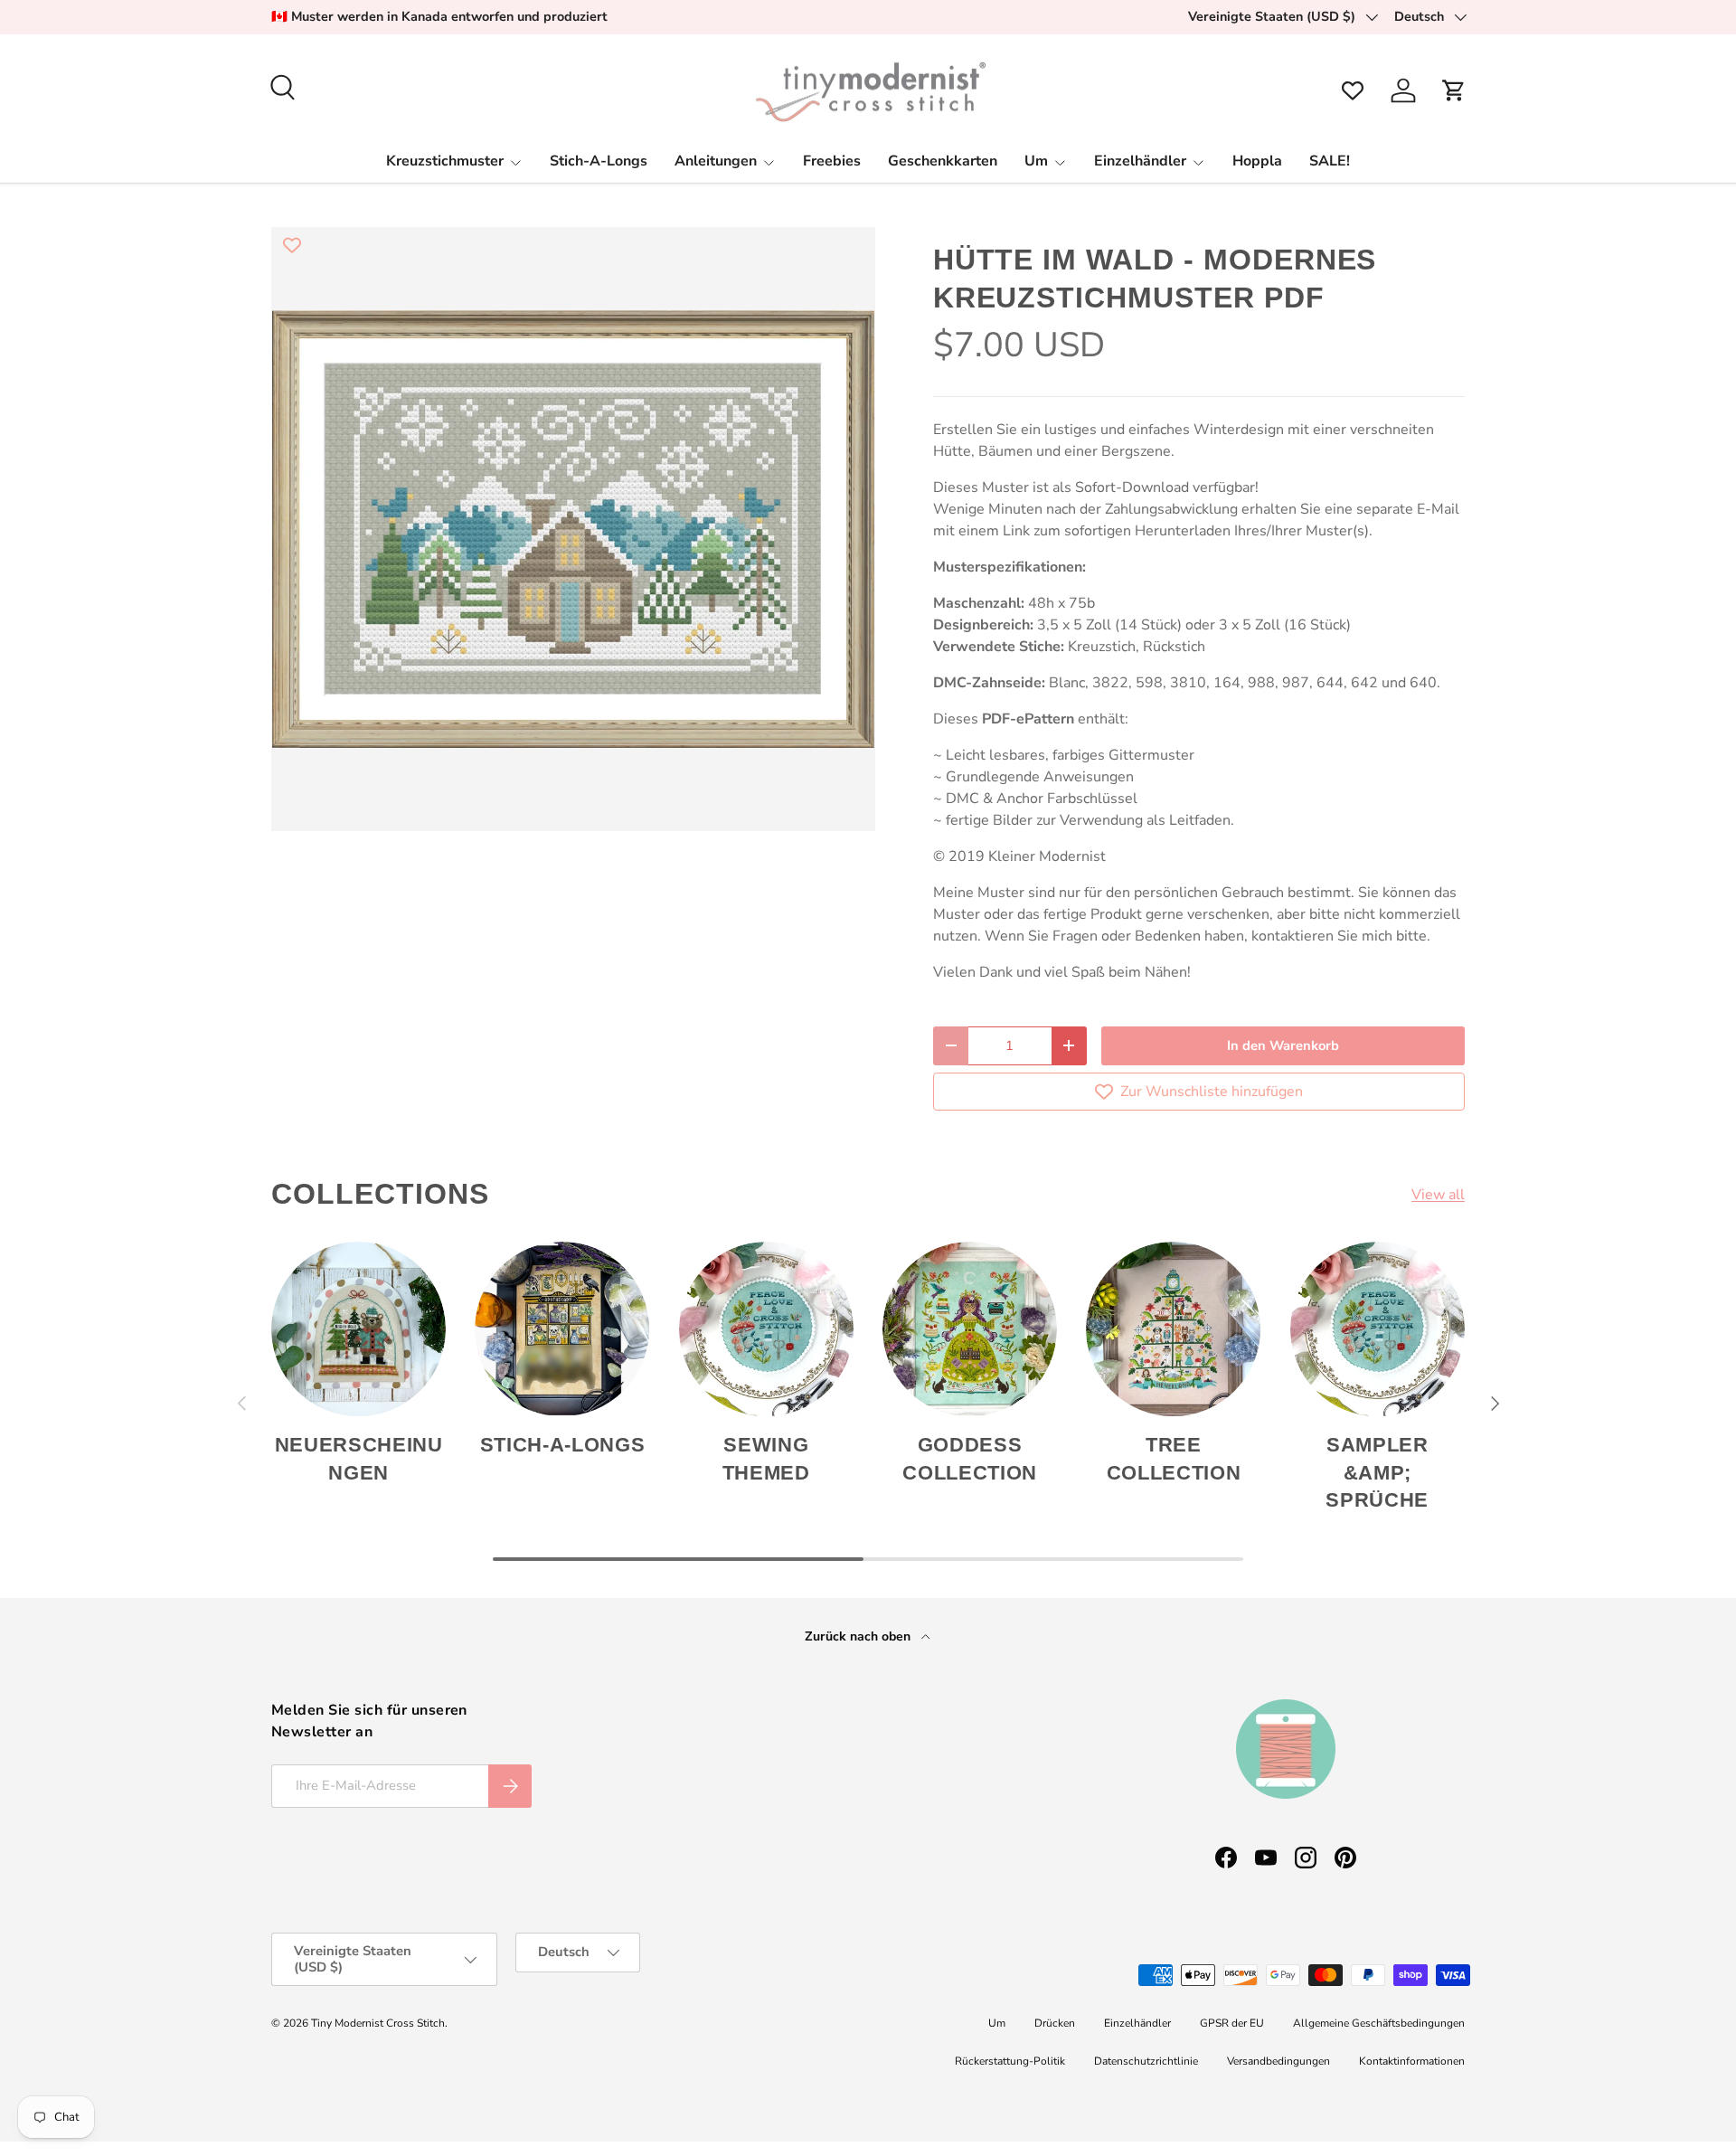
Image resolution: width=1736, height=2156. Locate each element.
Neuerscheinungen (359, 1459)
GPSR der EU (1232, 2023)
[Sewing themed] (766, 1329)
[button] (1454, 90)
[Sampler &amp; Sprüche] (1377, 1329)
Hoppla (1257, 161)
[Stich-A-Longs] (562, 1329)
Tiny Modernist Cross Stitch (378, 2023)
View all (1438, 1195)
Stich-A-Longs (599, 161)
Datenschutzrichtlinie (1146, 2061)
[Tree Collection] (1173, 1329)
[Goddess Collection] (970, 1329)
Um (1036, 161)
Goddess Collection (970, 1459)
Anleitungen (716, 161)
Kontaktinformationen (1412, 2061)
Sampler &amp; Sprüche (1377, 1473)
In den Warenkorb (1283, 1045)
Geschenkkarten (943, 161)
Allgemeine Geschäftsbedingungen (1379, 2023)
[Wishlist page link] (1353, 90)
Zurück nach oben (859, 1636)
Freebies (832, 161)
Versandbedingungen (1278, 2061)
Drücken (1055, 2023)
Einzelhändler (1140, 161)
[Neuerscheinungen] (359, 1329)
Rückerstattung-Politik (1010, 2061)
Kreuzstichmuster (445, 161)
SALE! (1330, 161)
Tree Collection (1174, 1459)
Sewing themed (766, 1459)
